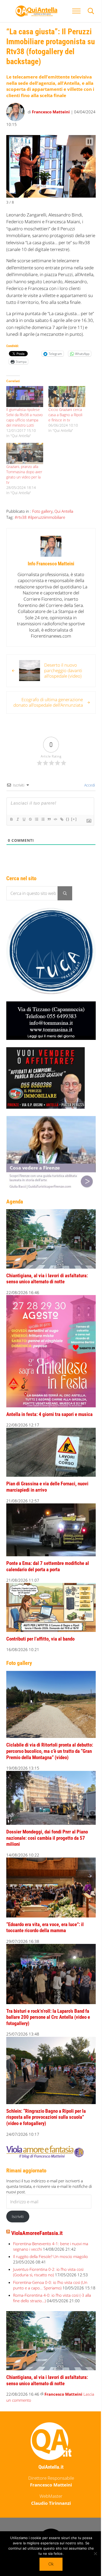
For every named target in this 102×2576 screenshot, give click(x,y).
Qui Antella (64, 524)
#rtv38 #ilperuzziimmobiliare (40, 531)
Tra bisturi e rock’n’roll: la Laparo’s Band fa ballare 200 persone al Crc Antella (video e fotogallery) (48, 2009)
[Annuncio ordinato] (36, 838)
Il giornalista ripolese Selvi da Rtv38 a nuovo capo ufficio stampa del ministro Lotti (23, 429)
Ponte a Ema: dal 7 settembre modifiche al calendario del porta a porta (48, 1571)
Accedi (85, 804)
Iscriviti (18, 2205)
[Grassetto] (11, 838)
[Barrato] (30, 838)
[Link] (61, 838)
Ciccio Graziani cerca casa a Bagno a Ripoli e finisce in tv (63, 424)
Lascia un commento (25, 2391)
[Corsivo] (18, 838)
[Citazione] (49, 838)
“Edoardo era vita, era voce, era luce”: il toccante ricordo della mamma (45, 1922)
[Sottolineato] (24, 838)
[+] (74, 838)
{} (68, 838)
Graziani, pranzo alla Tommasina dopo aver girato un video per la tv (22, 487)
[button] (86, 141)
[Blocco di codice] (55, 838)
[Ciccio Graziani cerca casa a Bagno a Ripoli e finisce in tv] (64, 406)
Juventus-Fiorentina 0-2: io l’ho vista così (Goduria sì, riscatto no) (48, 2260)
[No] (92, 2553)
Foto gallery (42, 524)
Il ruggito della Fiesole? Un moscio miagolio (50, 2245)
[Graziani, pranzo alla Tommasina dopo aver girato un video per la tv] (24, 467)
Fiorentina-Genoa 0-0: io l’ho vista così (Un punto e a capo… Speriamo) (50, 2274)
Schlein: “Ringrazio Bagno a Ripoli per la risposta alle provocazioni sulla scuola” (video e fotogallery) (46, 2106)
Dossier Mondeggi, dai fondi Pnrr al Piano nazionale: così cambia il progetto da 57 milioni (47, 1835)
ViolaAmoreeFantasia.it (37, 2222)
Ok (49, 2564)
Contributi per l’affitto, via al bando (40, 1641)
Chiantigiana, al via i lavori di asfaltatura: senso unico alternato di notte (47, 1286)
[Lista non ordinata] (43, 838)
